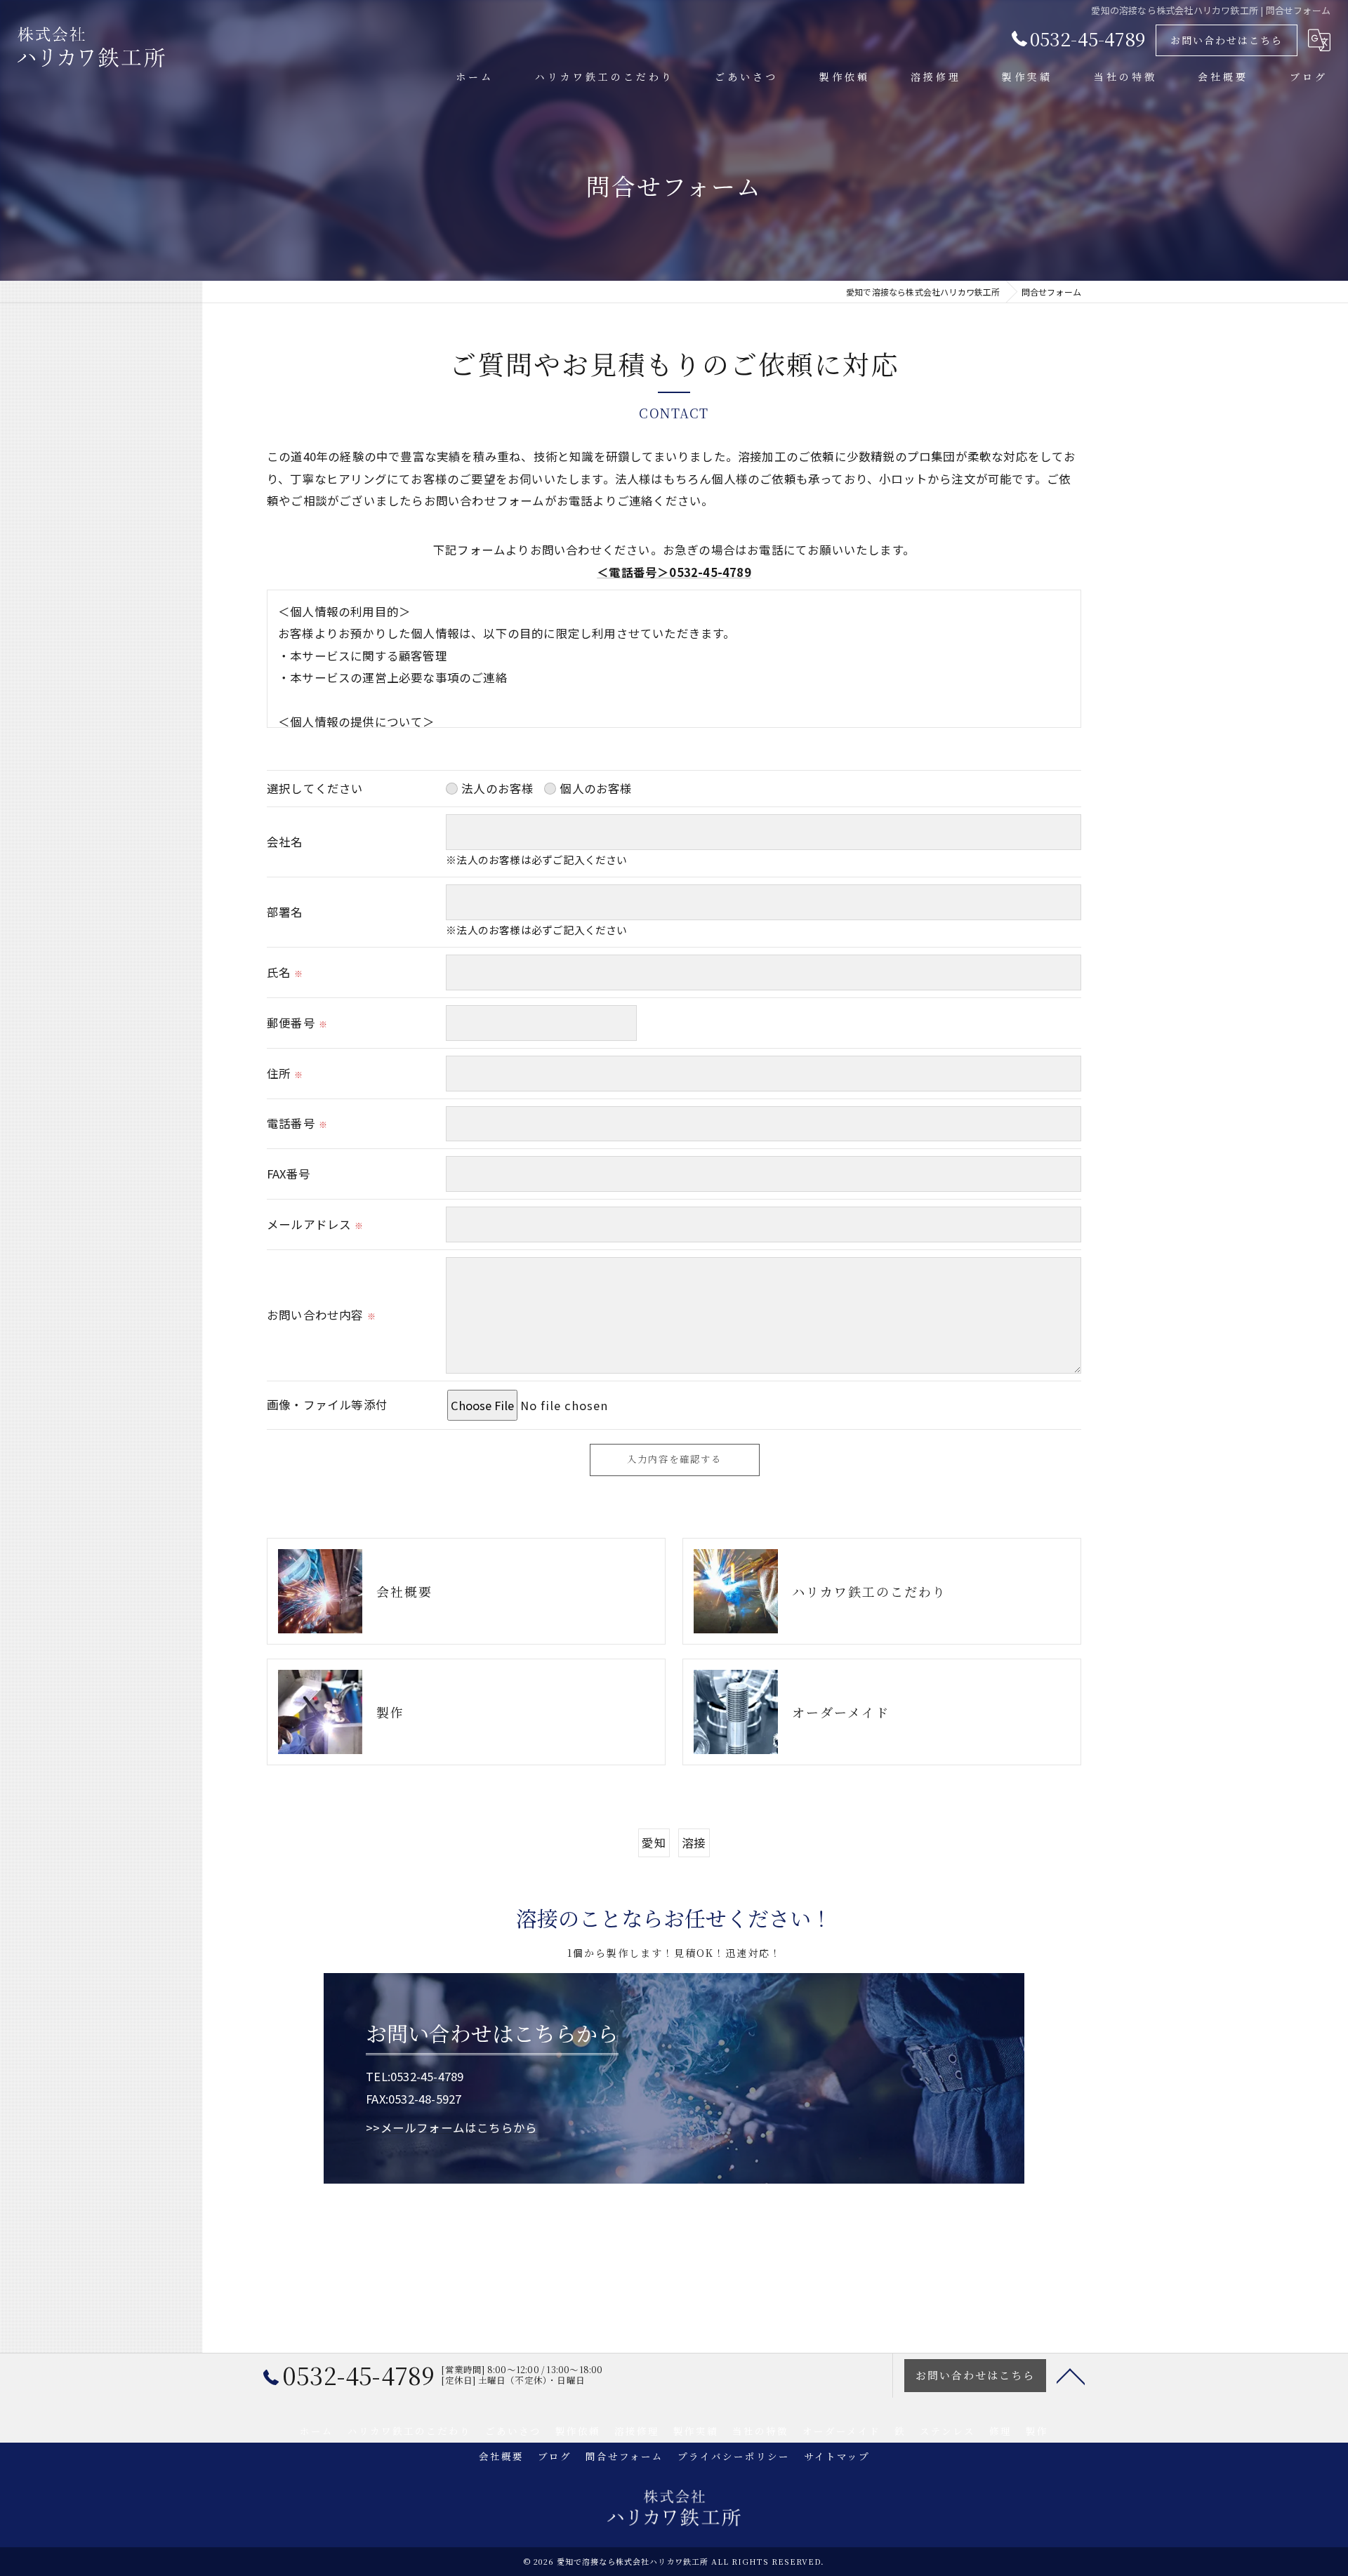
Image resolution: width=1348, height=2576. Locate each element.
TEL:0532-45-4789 (415, 2076)
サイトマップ (837, 2456)
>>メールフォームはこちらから (451, 2127)
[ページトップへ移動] (1071, 2375)
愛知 (654, 1843)
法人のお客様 (497, 788)
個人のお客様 (596, 788)
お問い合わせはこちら (1227, 40)
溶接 (694, 1843)
